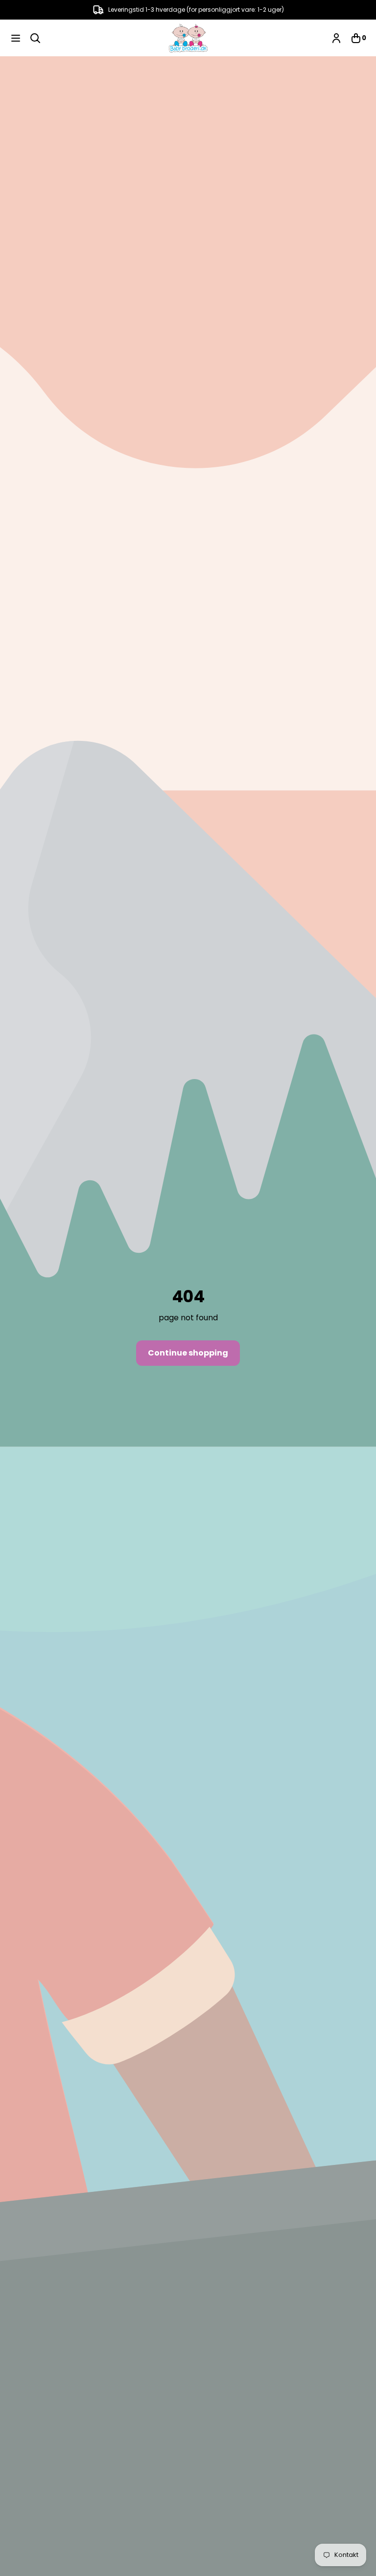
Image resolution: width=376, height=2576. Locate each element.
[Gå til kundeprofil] (336, 38)
